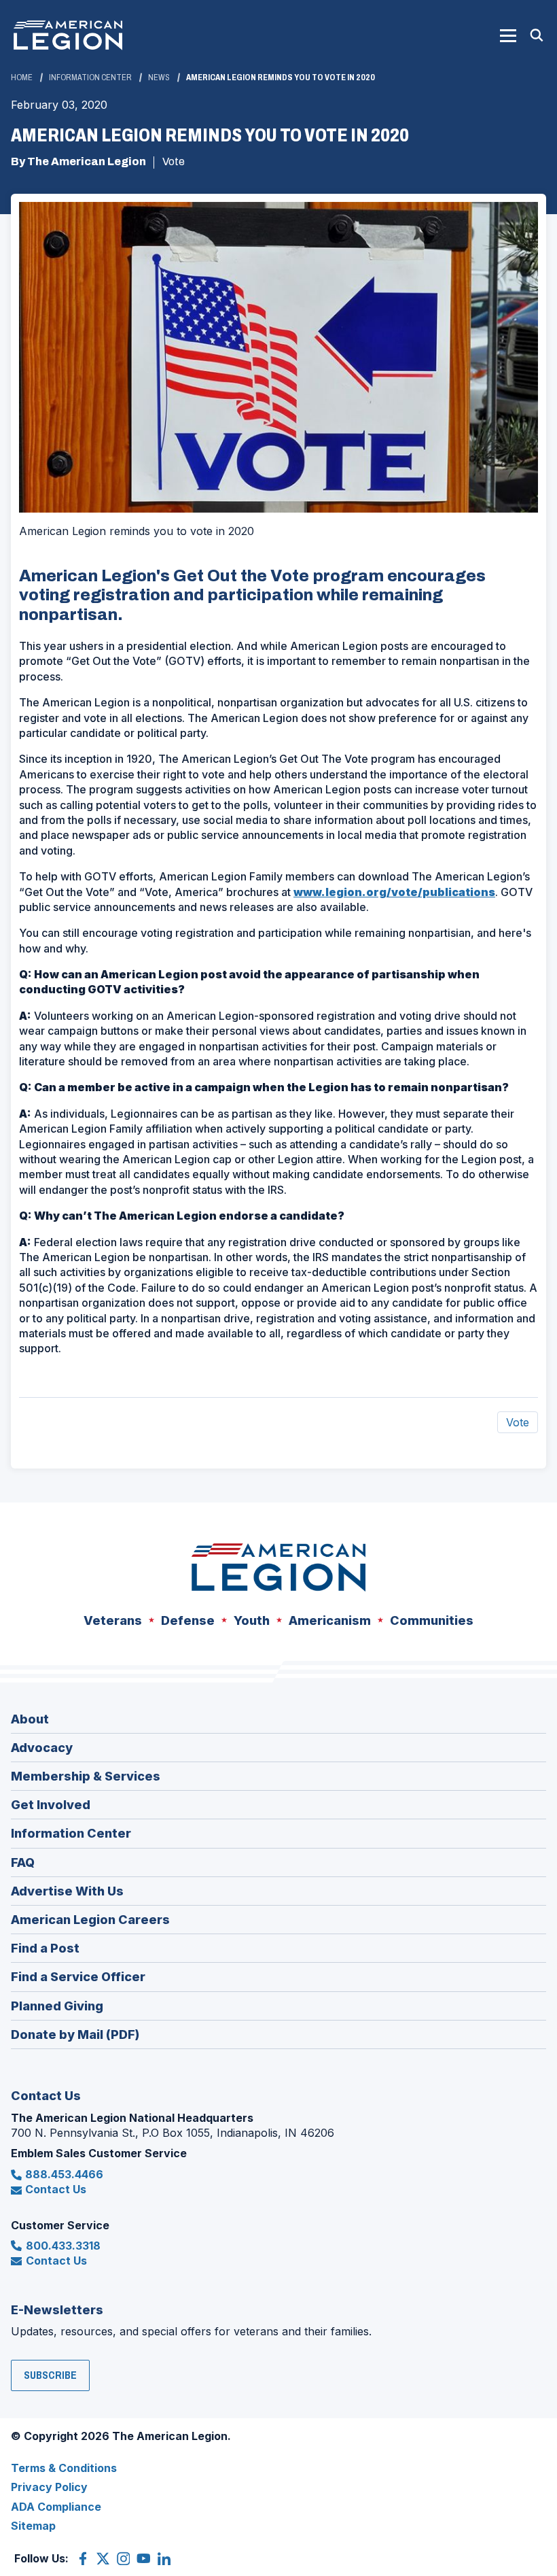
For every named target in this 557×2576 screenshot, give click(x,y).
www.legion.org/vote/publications (394, 892)
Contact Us (56, 2189)
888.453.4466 (64, 2174)
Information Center (90, 78)
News (159, 78)
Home (22, 78)
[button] (508, 35)
